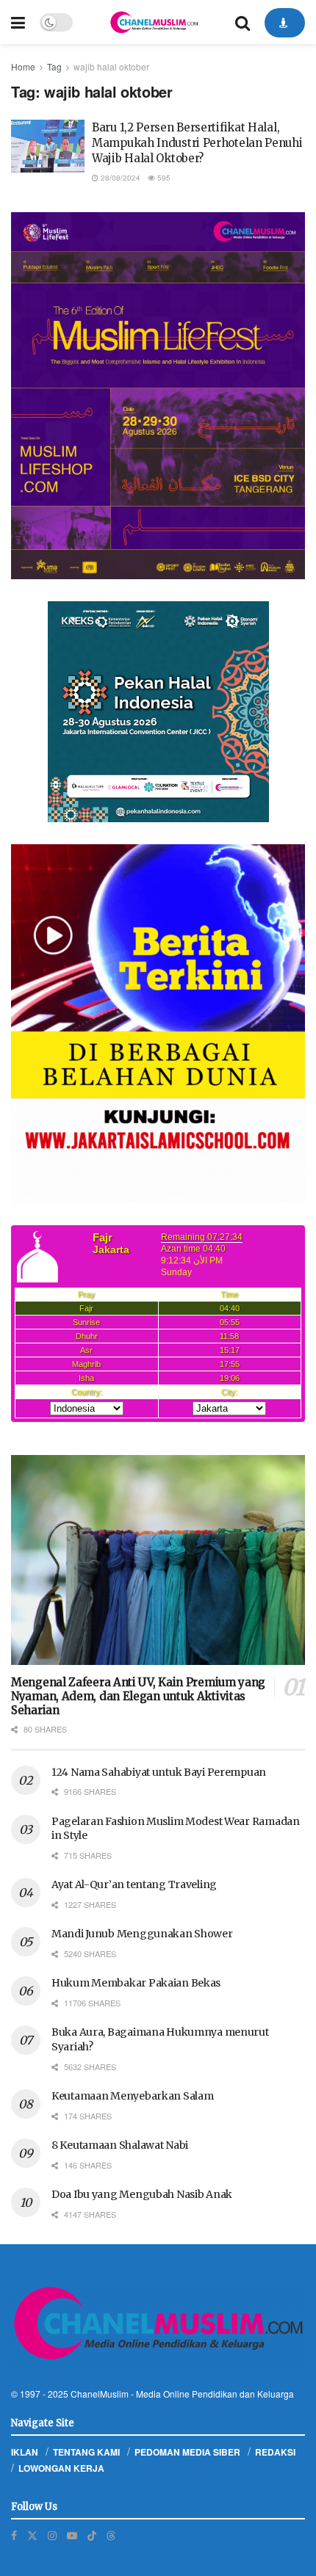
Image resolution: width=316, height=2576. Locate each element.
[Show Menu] (18, 22)
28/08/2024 (119, 178)
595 (163, 178)
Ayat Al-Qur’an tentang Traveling (134, 1884)
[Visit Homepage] (154, 22)
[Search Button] (243, 22)
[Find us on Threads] (111, 2535)
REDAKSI (275, 2452)
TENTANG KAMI (86, 2452)
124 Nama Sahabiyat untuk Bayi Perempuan (159, 1772)
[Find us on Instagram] (52, 2535)
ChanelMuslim (100, 2394)
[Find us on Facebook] (14, 2535)
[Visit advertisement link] (158, 396)
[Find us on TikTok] (92, 2535)
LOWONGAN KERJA (61, 2468)
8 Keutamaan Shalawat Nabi (120, 2145)
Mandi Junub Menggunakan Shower (142, 1934)
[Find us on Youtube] (72, 2535)
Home (23, 66)
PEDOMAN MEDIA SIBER (187, 2452)
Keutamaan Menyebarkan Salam (132, 2096)
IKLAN (25, 2452)
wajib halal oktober (111, 66)
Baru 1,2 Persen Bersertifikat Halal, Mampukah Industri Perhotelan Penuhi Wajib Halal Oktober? (197, 143)
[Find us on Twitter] (32, 2535)
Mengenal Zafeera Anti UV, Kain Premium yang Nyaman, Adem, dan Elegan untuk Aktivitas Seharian (138, 1696)
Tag (54, 66)
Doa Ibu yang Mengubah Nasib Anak (142, 2194)
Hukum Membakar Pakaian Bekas (136, 1983)
